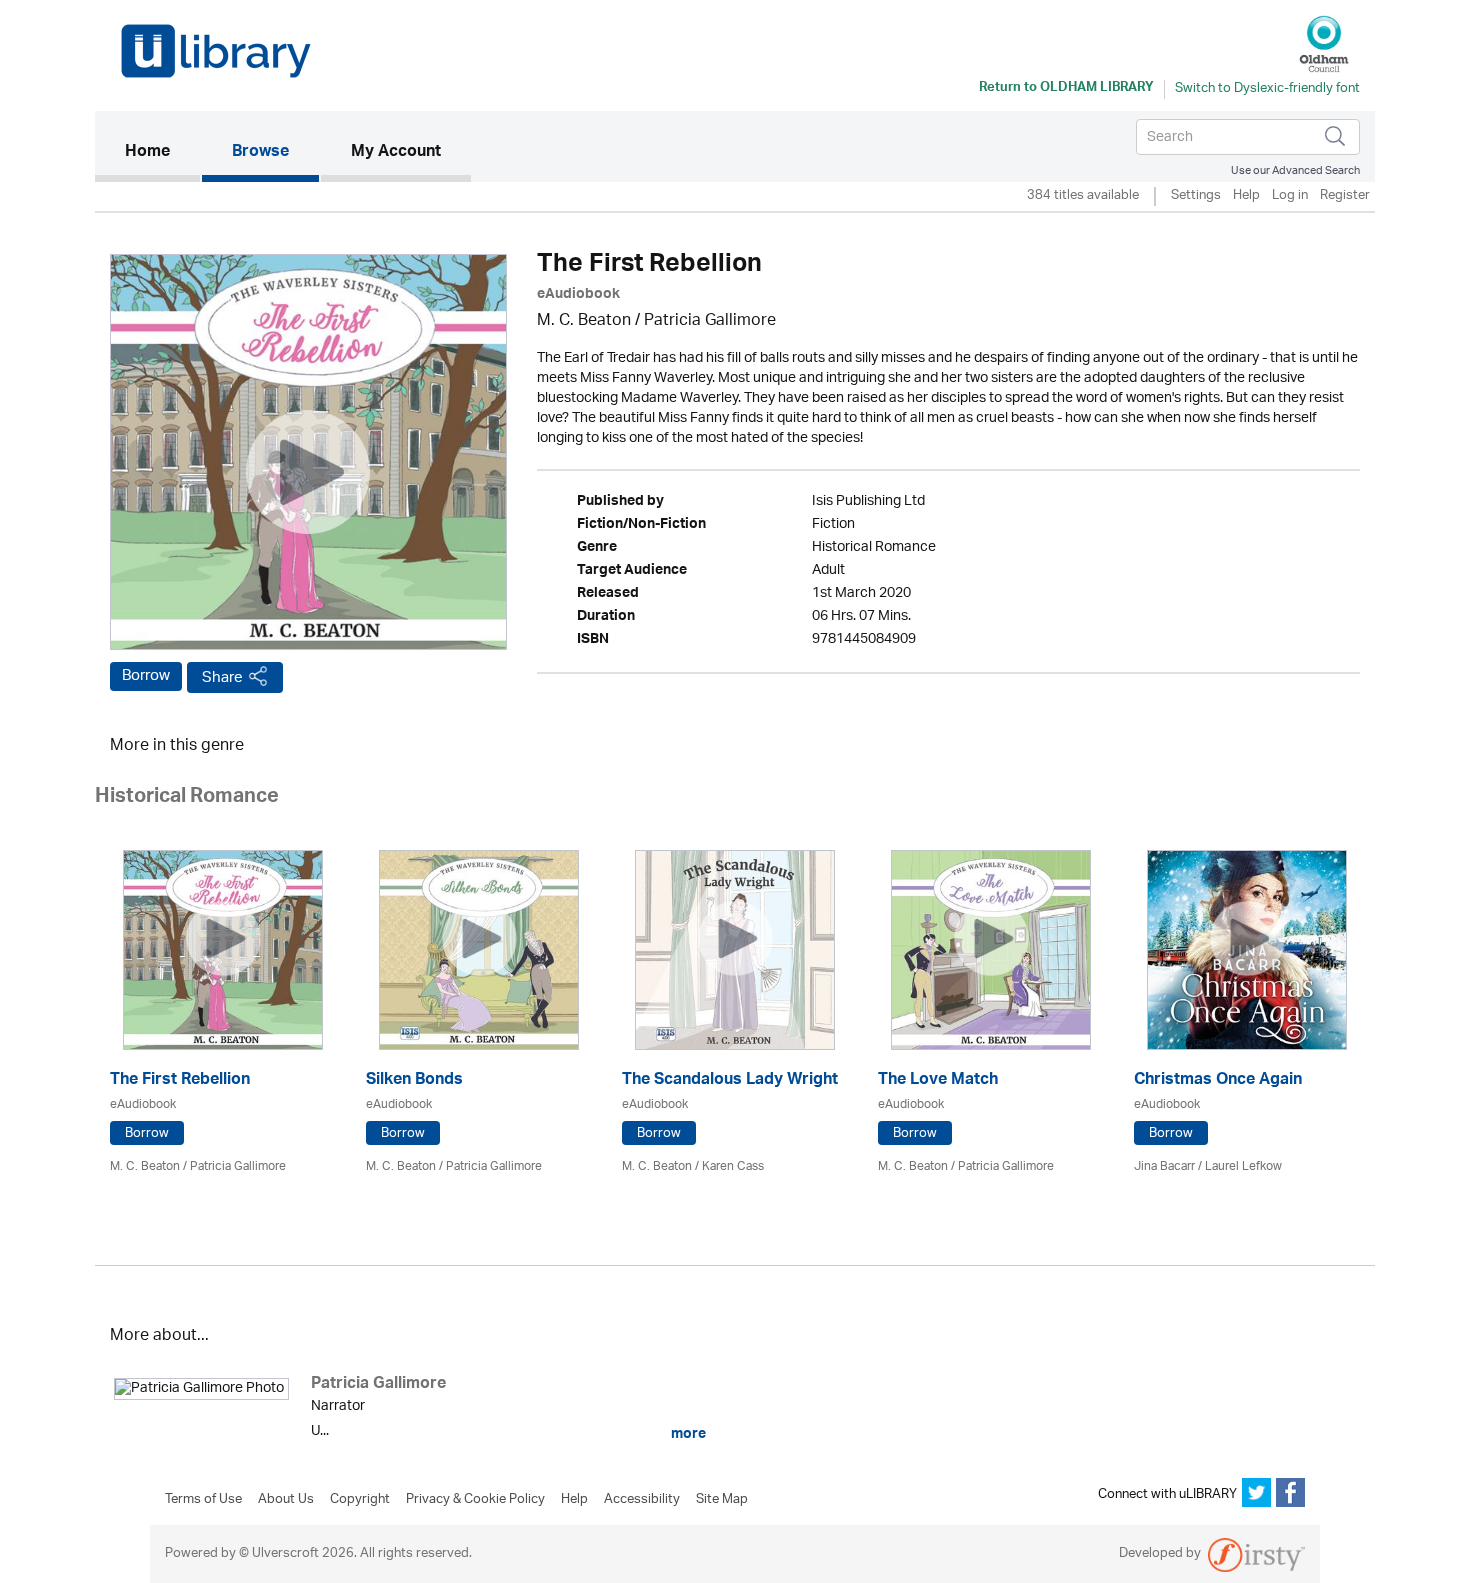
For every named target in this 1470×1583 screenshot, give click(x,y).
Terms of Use (203, 1500)
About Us (286, 1500)
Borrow (146, 676)
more (687, 1434)
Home (162, 152)
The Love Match (938, 1081)
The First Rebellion (180, 1081)
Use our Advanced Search (1295, 170)
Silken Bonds (414, 1081)
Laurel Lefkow (1243, 1166)
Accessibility (642, 1500)
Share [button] (222, 677)
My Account (396, 153)
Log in (1290, 196)
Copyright (360, 1500)
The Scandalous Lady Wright (730, 1081)
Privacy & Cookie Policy (475, 1500)
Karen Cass (733, 1166)
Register (1345, 196)
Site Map (722, 1500)
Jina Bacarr (1164, 1166)
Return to (1066, 89)
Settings (1196, 196)
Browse (260, 153)
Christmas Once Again (1218, 1081)
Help (1246, 196)
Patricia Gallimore (710, 321)
